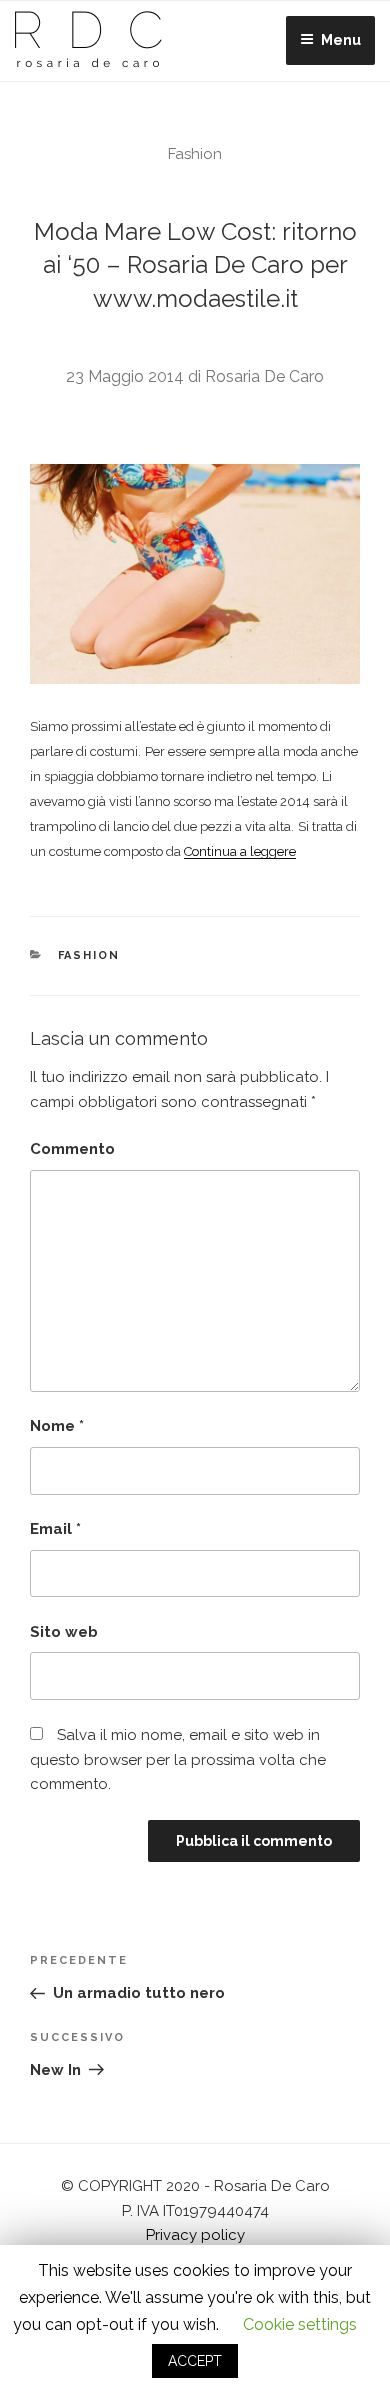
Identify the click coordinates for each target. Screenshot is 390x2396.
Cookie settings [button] (300, 2324)
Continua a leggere (240, 851)
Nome (57, 1426)
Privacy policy (195, 2235)
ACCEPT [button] (195, 2361)
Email (55, 1529)
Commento (72, 1149)
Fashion (195, 154)
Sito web (64, 1632)
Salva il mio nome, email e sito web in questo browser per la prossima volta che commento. (178, 1760)
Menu (341, 40)
